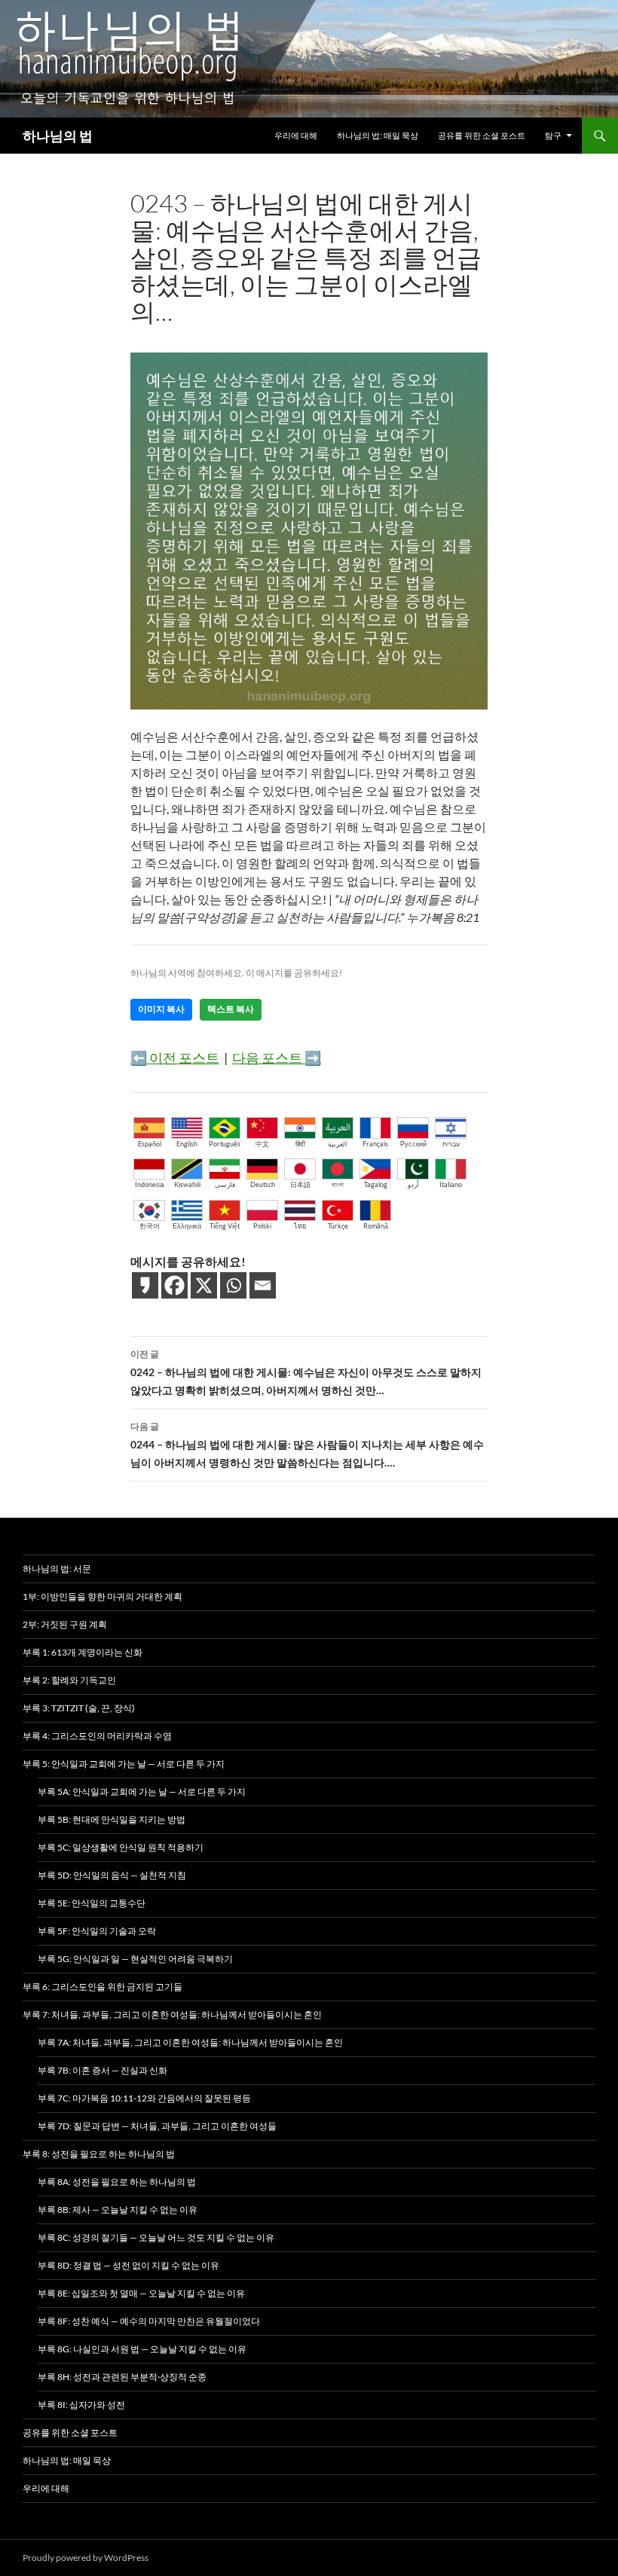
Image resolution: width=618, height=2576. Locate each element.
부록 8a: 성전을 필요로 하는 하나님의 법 (117, 2182)
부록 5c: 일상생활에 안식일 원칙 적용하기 (121, 1847)
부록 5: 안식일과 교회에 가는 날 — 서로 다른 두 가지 (124, 1764)
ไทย (300, 1226)
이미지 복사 (161, 1009)
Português (225, 1144)
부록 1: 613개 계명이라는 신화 (83, 1652)
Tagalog (376, 1184)
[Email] (263, 1285)
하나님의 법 (58, 136)
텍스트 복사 (231, 1009)
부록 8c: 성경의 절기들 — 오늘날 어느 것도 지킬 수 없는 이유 (156, 2237)
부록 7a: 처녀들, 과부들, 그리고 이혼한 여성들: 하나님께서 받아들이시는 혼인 (190, 2042)
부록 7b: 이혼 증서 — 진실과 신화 (102, 2070)
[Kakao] (145, 1285)
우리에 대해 (296, 135)
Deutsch (263, 1184)
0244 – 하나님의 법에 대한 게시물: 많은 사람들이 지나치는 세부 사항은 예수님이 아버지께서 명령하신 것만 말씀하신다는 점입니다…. (307, 1445)
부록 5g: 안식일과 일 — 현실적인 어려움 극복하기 (135, 1959)
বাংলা (338, 1184)
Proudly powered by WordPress (86, 2558)
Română (376, 1226)
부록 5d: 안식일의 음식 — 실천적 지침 (112, 1875)
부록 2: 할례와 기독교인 (69, 1680)
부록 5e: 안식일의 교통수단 (92, 1903)
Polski (262, 1226)
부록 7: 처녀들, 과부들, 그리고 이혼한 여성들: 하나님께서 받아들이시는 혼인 (172, 2014)
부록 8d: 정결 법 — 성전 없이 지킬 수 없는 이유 (128, 2265)
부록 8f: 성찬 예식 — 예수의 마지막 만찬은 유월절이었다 (149, 2321)
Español (150, 1144)
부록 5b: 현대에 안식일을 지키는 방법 (112, 1819)
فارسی (225, 1184)
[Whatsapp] (233, 1285)
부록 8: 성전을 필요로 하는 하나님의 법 (99, 2154)
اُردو (413, 1184)
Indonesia (150, 1184)
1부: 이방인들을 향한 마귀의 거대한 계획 (102, 1596)
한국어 (150, 1226)
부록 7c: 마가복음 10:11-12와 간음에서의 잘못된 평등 (144, 2098)
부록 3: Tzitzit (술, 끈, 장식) (79, 1708)
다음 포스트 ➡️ (277, 1058)
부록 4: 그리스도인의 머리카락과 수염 (97, 1736)
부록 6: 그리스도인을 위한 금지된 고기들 (102, 1987)
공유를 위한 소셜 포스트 (482, 135)
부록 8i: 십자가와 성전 (81, 2405)
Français (375, 1144)
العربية (338, 1144)
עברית (451, 1144)
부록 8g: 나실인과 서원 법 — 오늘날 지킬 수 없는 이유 (142, 2349)
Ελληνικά (187, 1226)
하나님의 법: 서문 (57, 1569)
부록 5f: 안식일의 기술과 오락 (97, 1931)
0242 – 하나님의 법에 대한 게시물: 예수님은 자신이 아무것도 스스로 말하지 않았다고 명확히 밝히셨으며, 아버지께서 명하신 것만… (306, 1372)
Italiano (451, 1184)
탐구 (553, 135)
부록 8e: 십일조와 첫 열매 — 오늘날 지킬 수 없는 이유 (141, 2293)
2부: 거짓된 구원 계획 (65, 1624)
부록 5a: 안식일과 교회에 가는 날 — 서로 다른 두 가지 (142, 1792)
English (187, 1144)
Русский (413, 1144)
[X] (204, 1285)
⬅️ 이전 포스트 (175, 1058)
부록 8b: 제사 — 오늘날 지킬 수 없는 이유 (118, 2210)
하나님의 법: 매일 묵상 (378, 135)
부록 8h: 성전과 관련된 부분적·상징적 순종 (122, 2377)
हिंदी (300, 1144)
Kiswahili (187, 1184)
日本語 (300, 1184)
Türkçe (338, 1226)
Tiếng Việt (225, 1226)
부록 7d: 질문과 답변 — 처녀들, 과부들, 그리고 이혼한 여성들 (157, 2126)
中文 (262, 1144)
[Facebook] (174, 1285)
